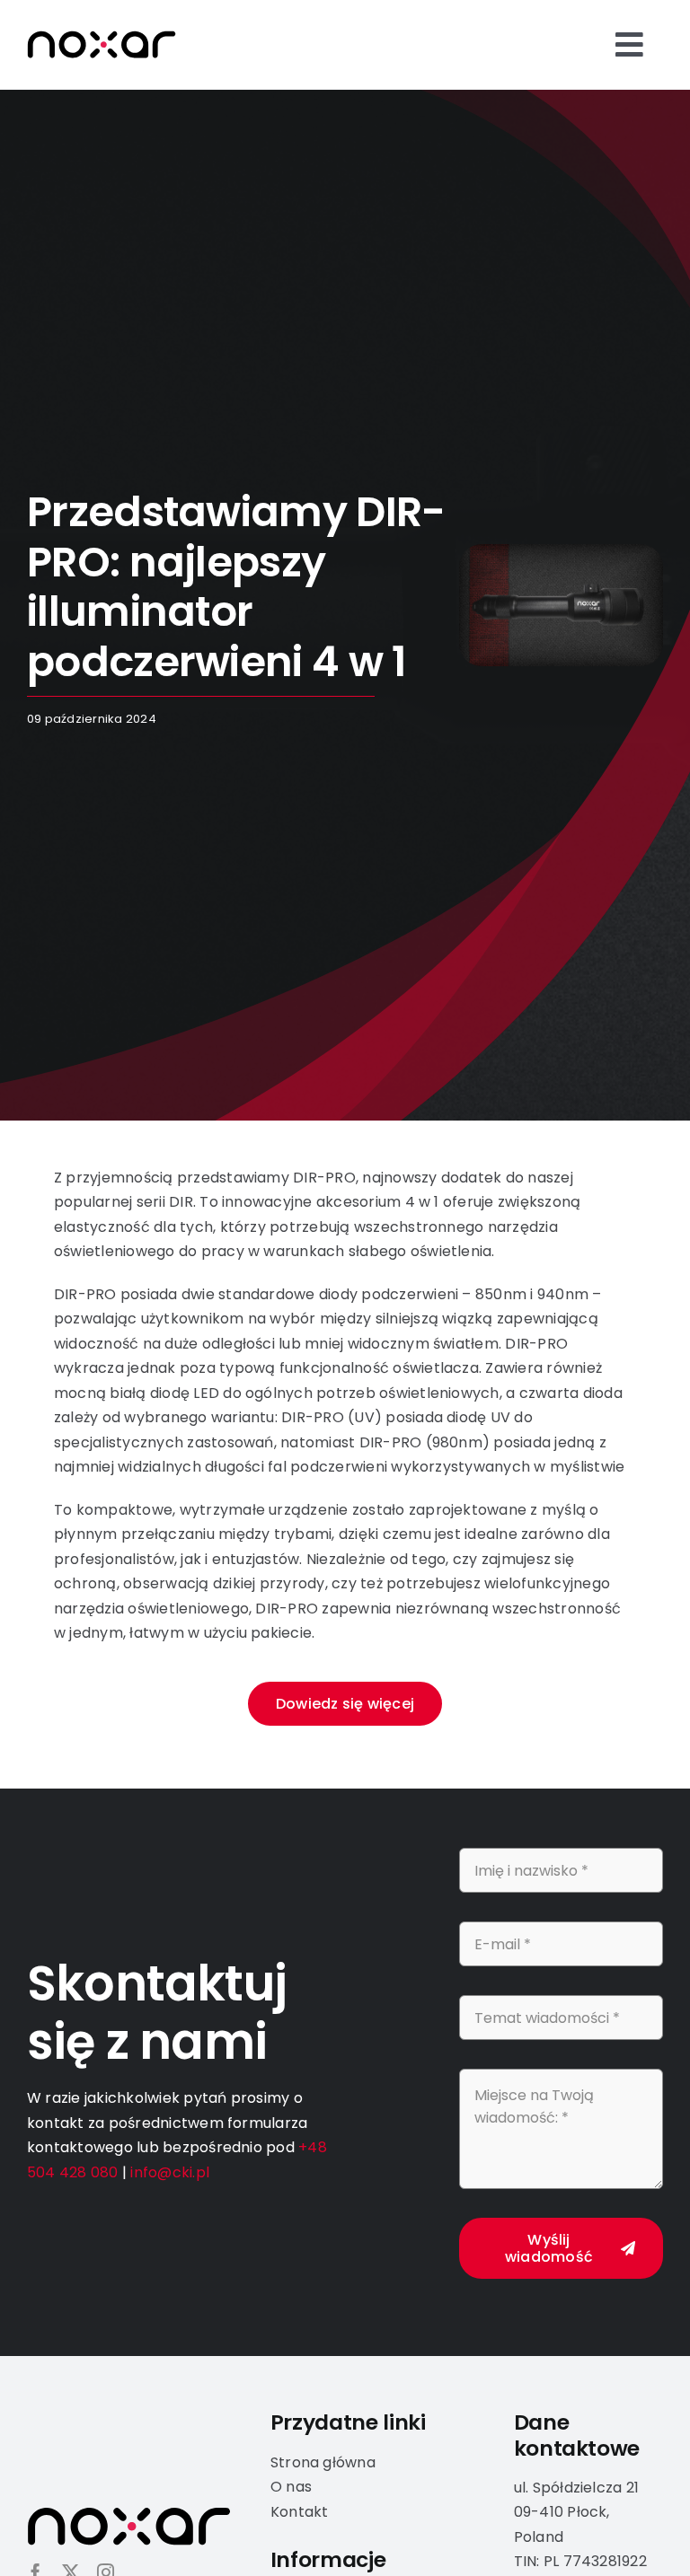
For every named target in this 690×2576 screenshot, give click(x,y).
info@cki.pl (170, 2172)
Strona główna (323, 2462)
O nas (291, 2487)
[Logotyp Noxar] (102, 37)
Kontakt (300, 2512)
